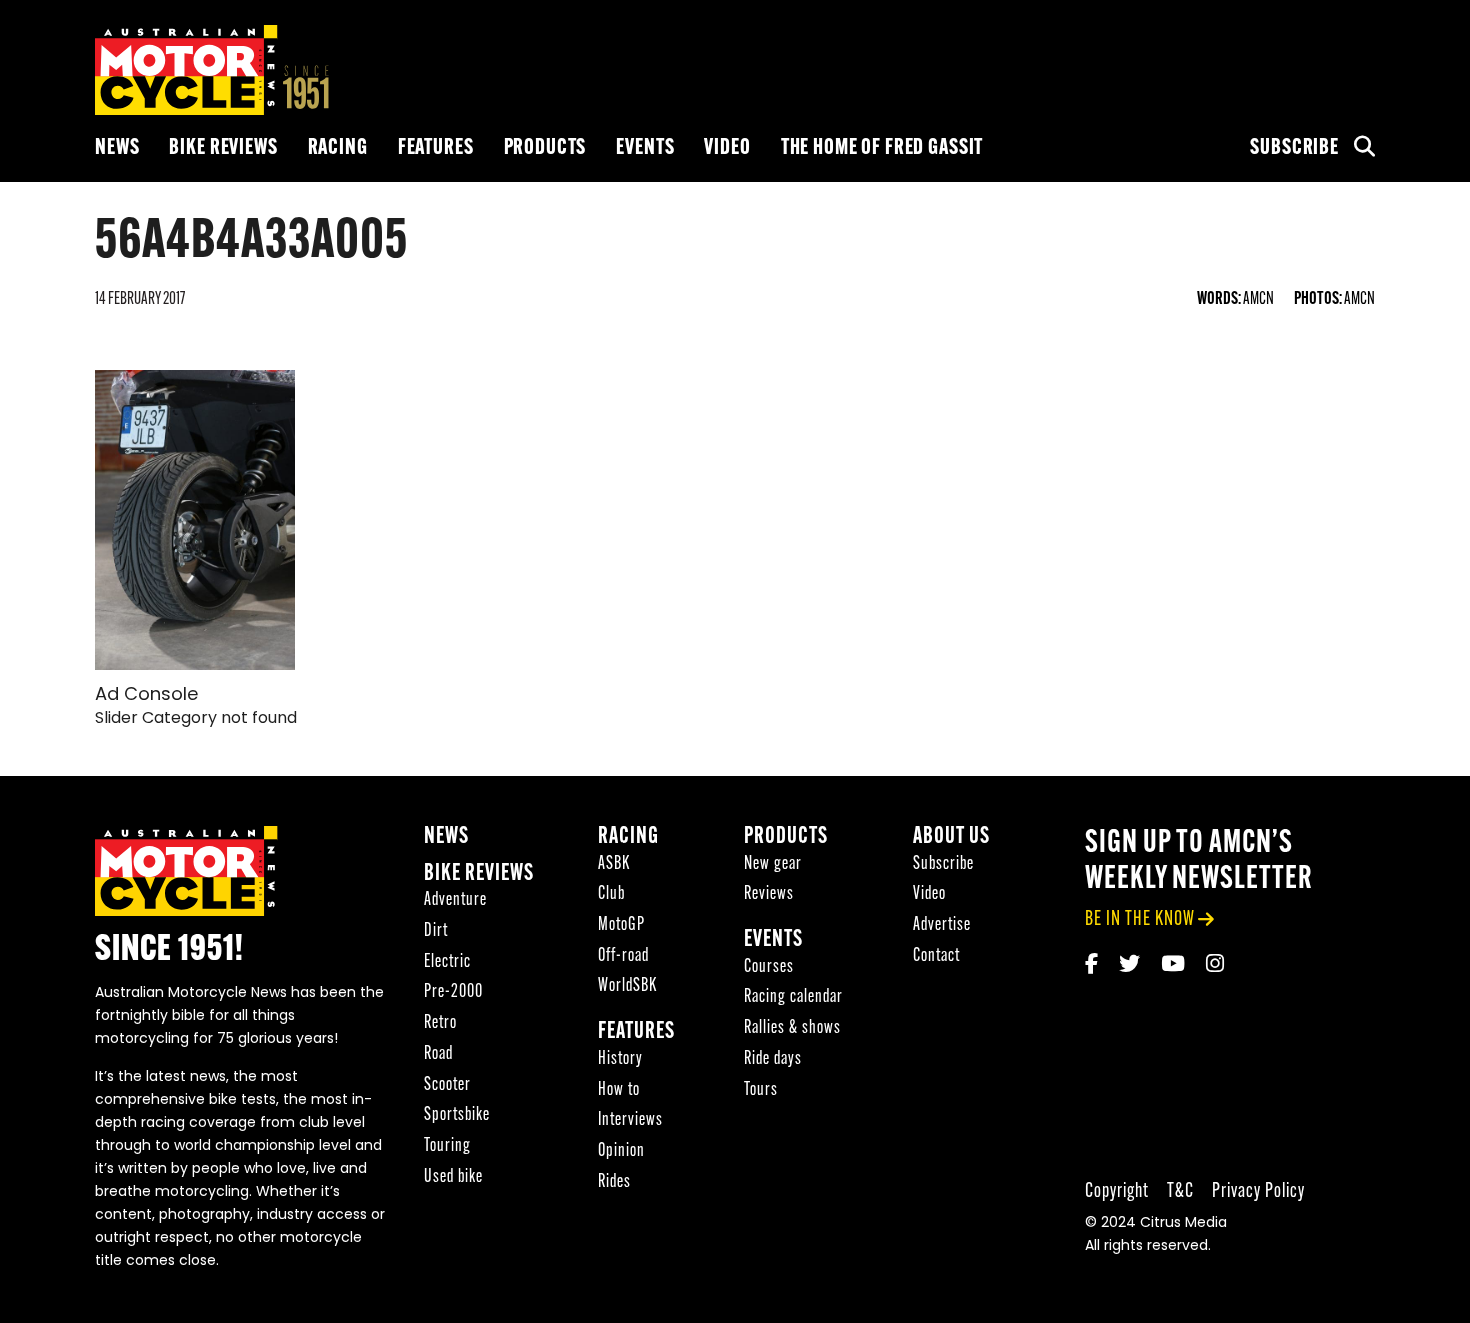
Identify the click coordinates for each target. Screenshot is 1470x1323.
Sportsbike (457, 1115)
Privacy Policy (1258, 1191)
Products (545, 148)
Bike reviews (223, 148)
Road (438, 1054)
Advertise (942, 925)
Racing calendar (793, 997)
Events (645, 148)
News (117, 148)
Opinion (621, 1151)
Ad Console (146, 696)
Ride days (773, 1059)
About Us (951, 837)
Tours (761, 1090)
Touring (447, 1146)
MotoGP (621, 925)
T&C (1180, 1191)
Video (727, 148)
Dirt (436, 931)
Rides (614, 1182)
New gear (773, 864)
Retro (440, 1023)
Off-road (623, 956)
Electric (447, 962)
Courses (769, 967)
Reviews (769, 894)
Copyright (1117, 1191)
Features (436, 148)
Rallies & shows (792, 1028)
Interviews (630, 1120)
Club (611, 894)
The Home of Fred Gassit (882, 148)
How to (619, 1090)
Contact (936, 956)
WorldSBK (627, 986)
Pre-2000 (453, 992)
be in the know (1140, 919)
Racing (338, 148)
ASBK (614, 864)
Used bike (453, 1177)
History (620, 1059)
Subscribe (1294, 148)
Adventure (455, 900)
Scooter (447, 1085)
